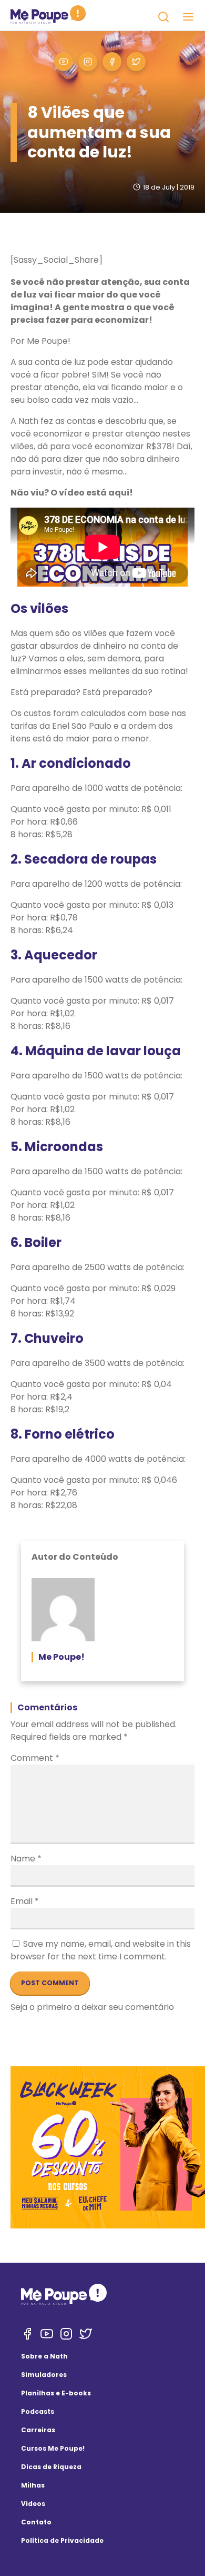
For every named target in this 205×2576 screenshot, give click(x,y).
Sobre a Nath (44, 2356)
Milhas (33, 2485)
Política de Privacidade (62, 2540)
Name (26, 1859)
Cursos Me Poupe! (53, 2448)
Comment (35, 1758)
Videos (33, 2504)
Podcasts (38, 2411)
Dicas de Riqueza (51, 2467)
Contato (36, 2522)
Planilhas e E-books (56, 2393)
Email (25, 1901)
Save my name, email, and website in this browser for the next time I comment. (101, 1950)
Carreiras (38, 2430)
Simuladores (44, 2375)
